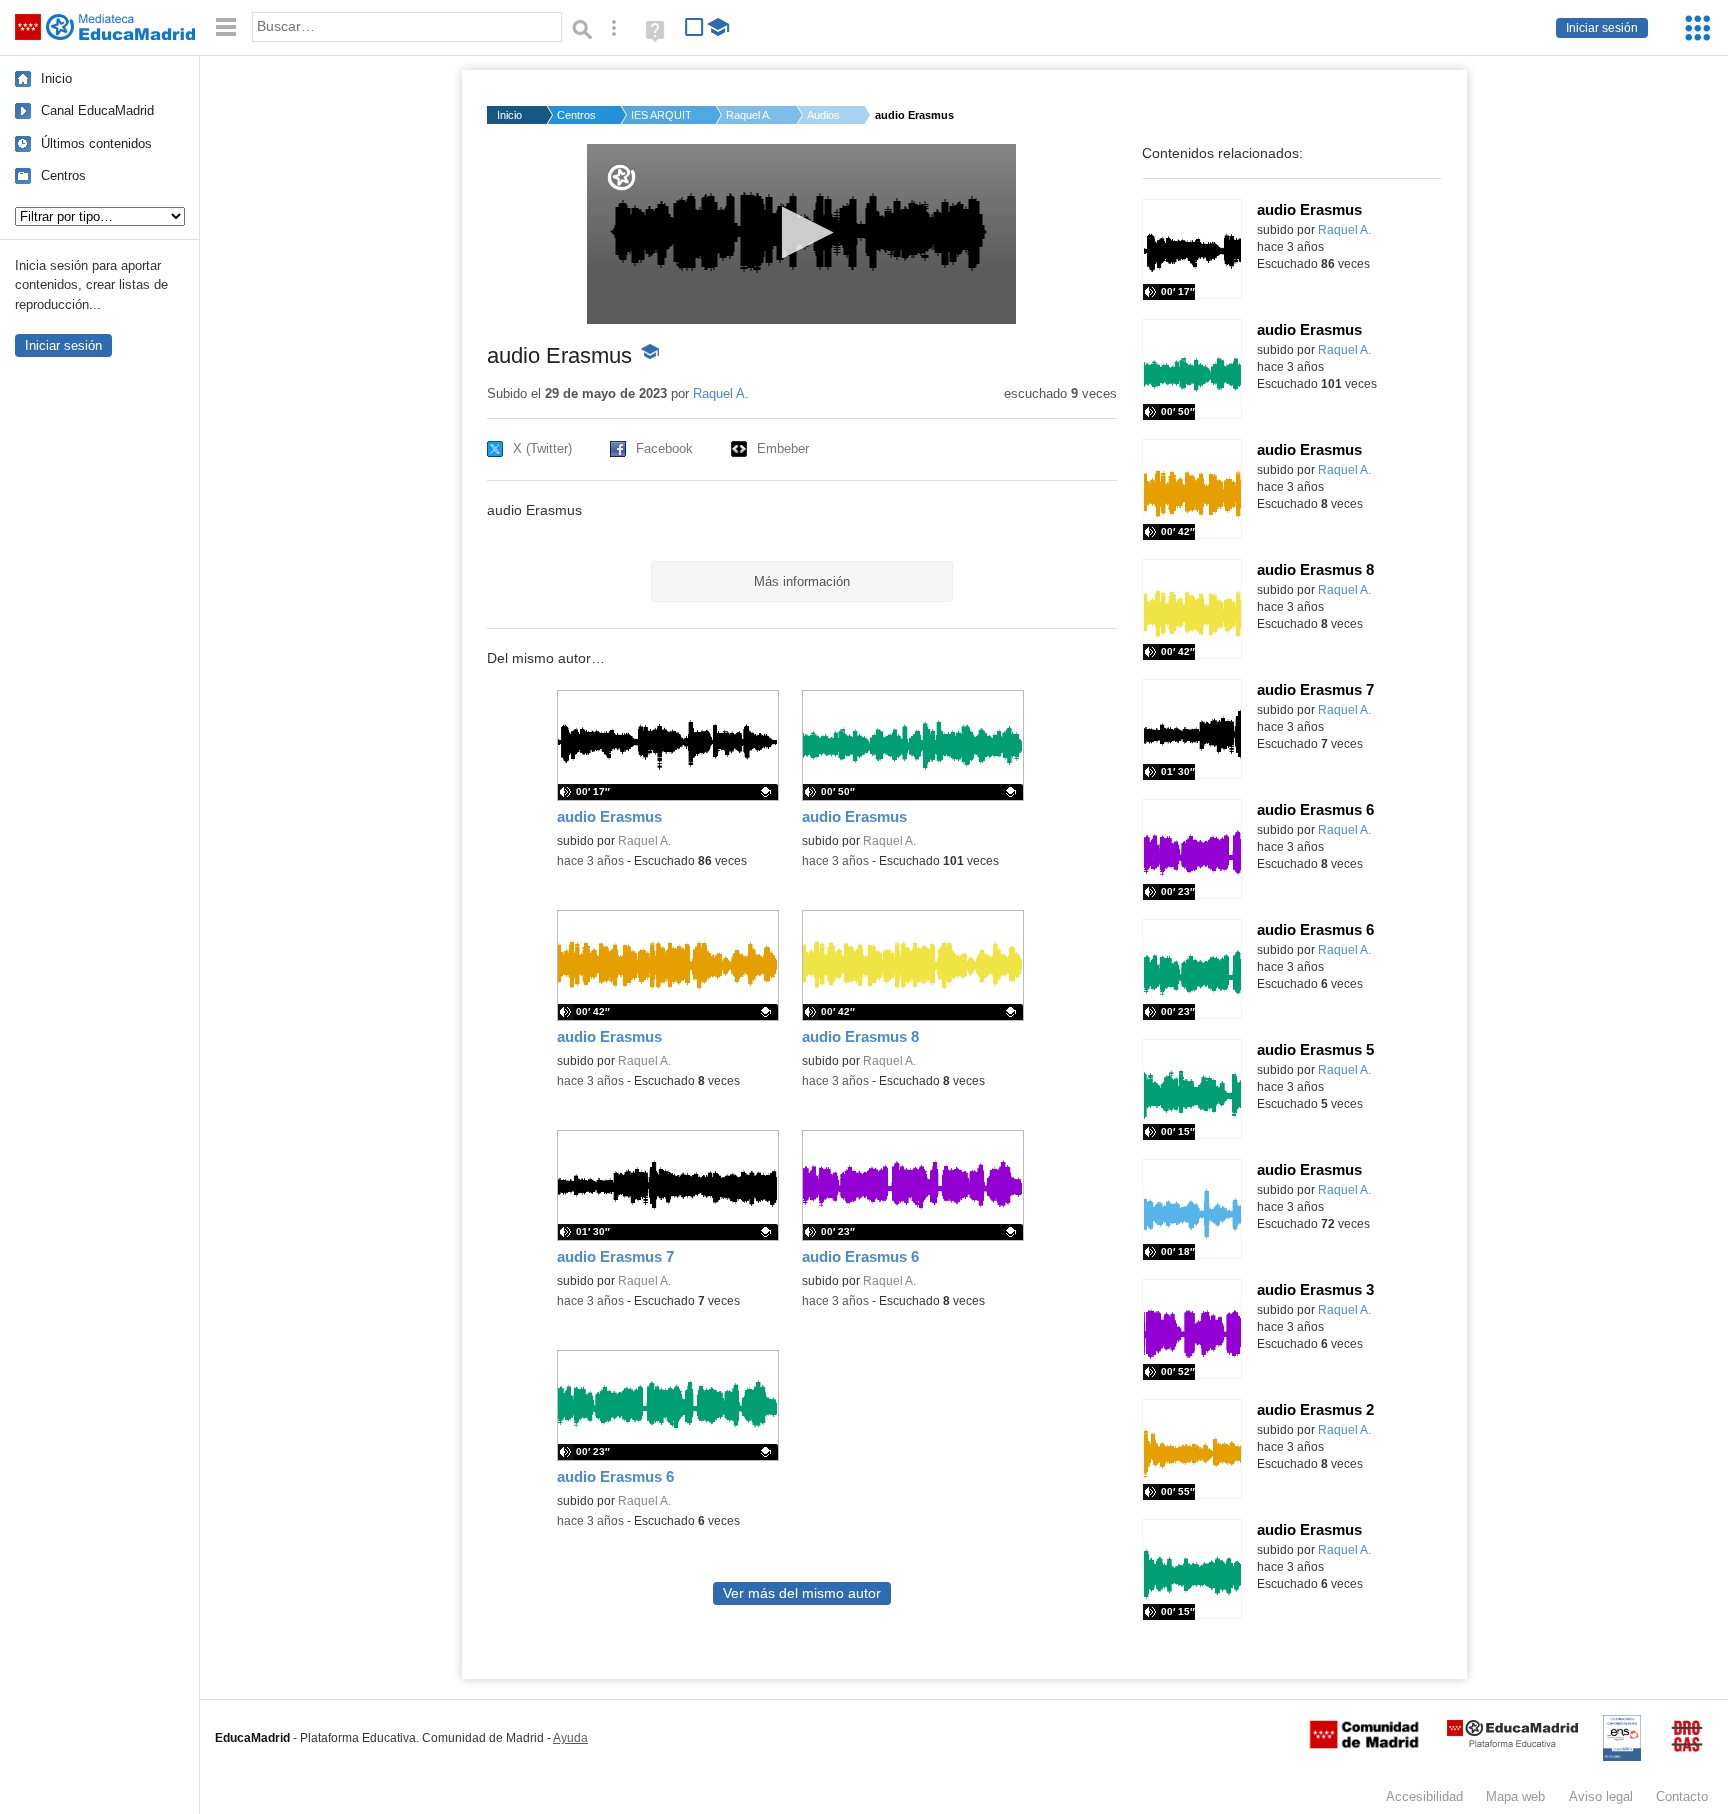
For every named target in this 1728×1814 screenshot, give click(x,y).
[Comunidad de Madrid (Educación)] (1364, 1744)
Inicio (56, 78)
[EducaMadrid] (1512, 1743)
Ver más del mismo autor (802, 1593)
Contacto (1682, 1796)
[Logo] (621, 177)
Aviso (1601, 1796)
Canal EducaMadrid (97, 110)
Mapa (1515, 1796)
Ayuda (570, 1738)
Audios (823, 115)
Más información (802, 581)
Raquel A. (749, 115)
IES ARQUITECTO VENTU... (661, 115)
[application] (801, 234)
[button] (801, 232)
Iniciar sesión (1602, 28)
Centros (63, 175)
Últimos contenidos (96, 143)
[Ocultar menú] (226, 27)
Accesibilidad (1424, 1796)
